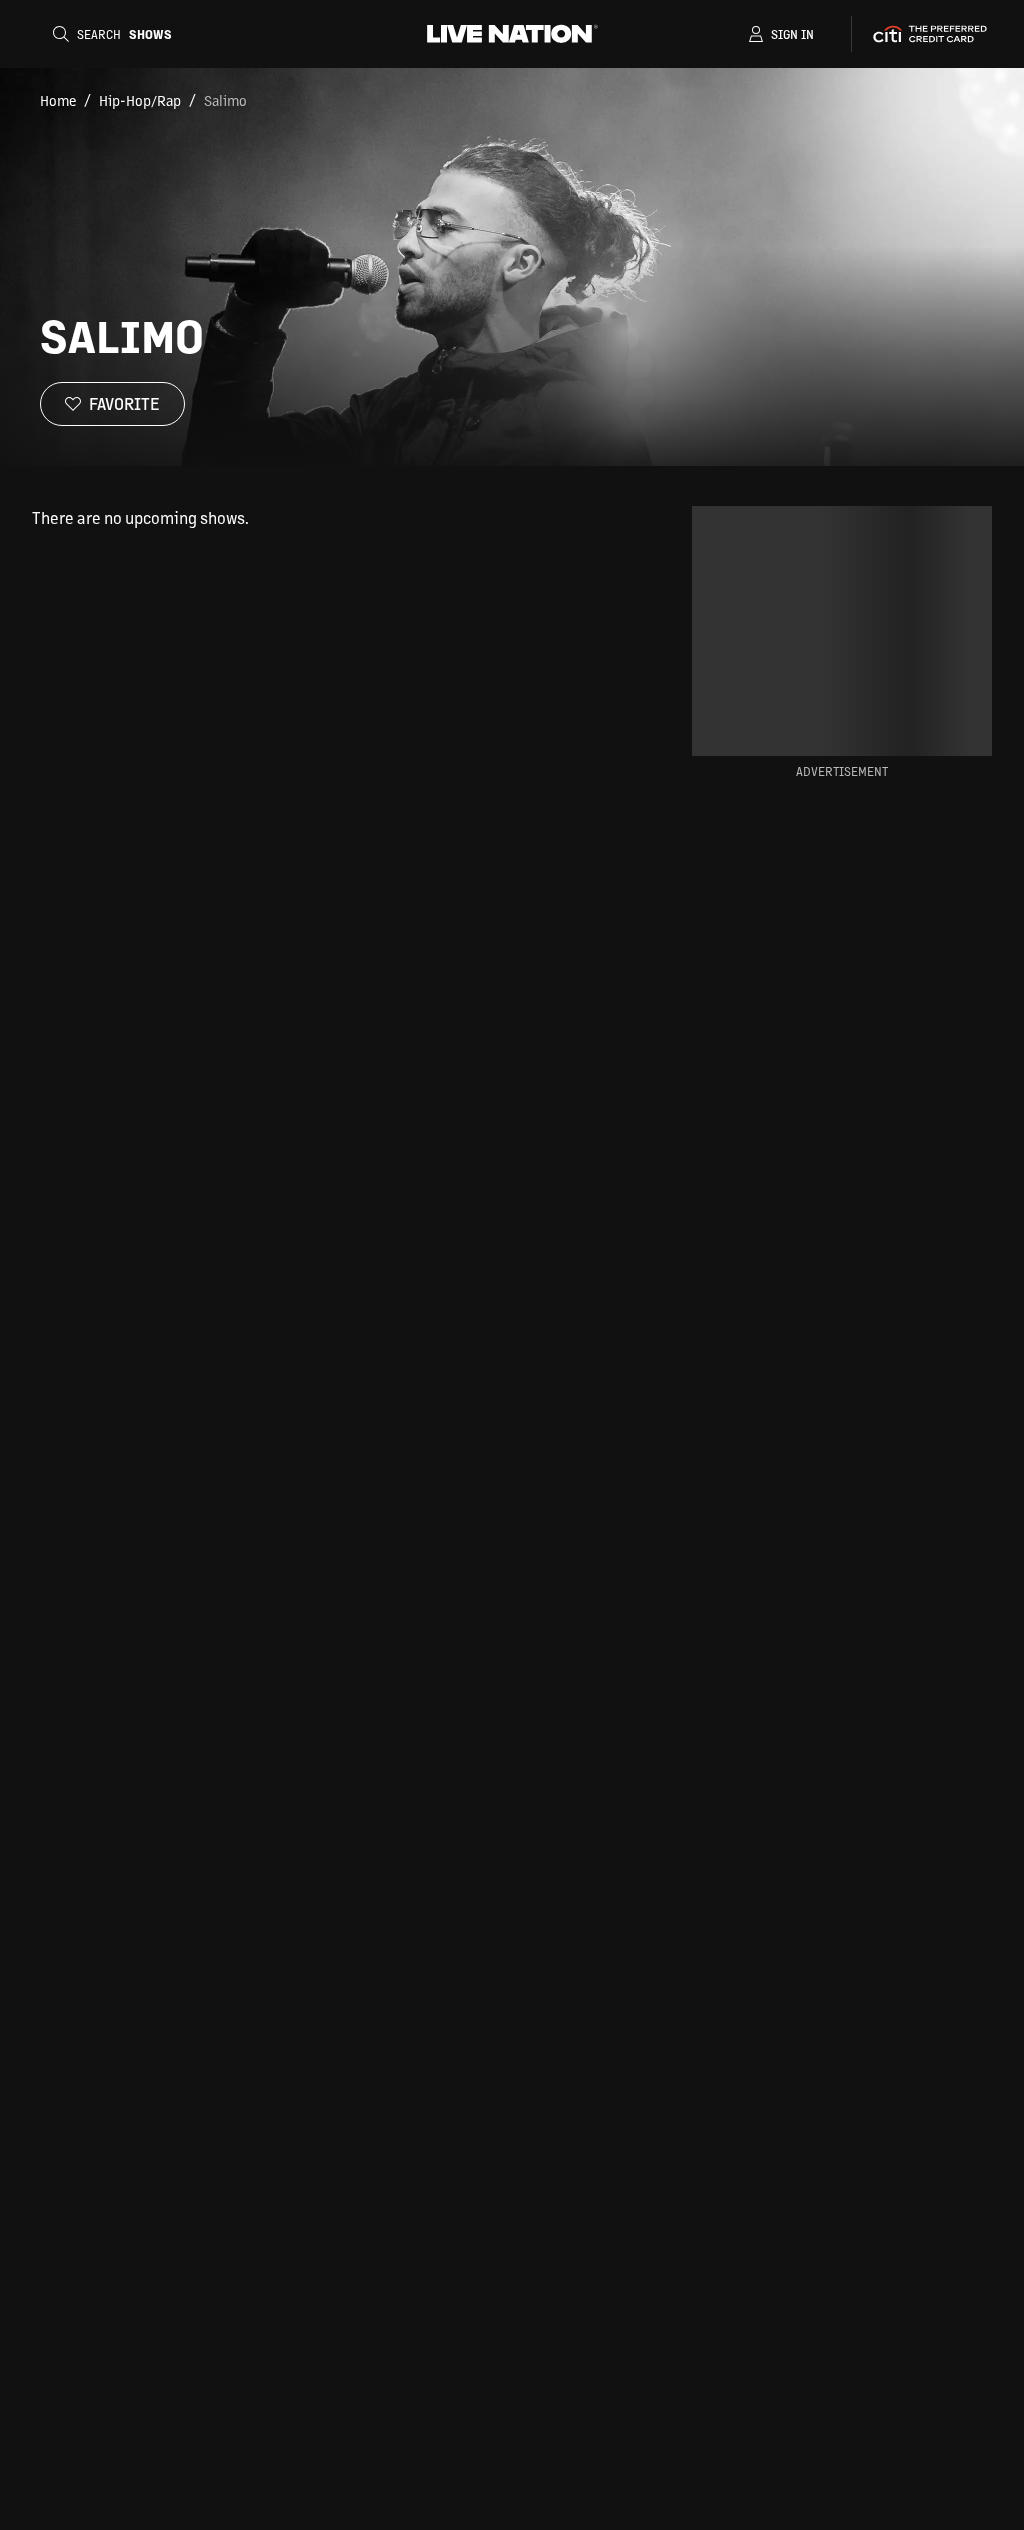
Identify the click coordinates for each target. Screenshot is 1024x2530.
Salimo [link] (225, 100)
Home (58, 100)
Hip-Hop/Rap (140, 100)
